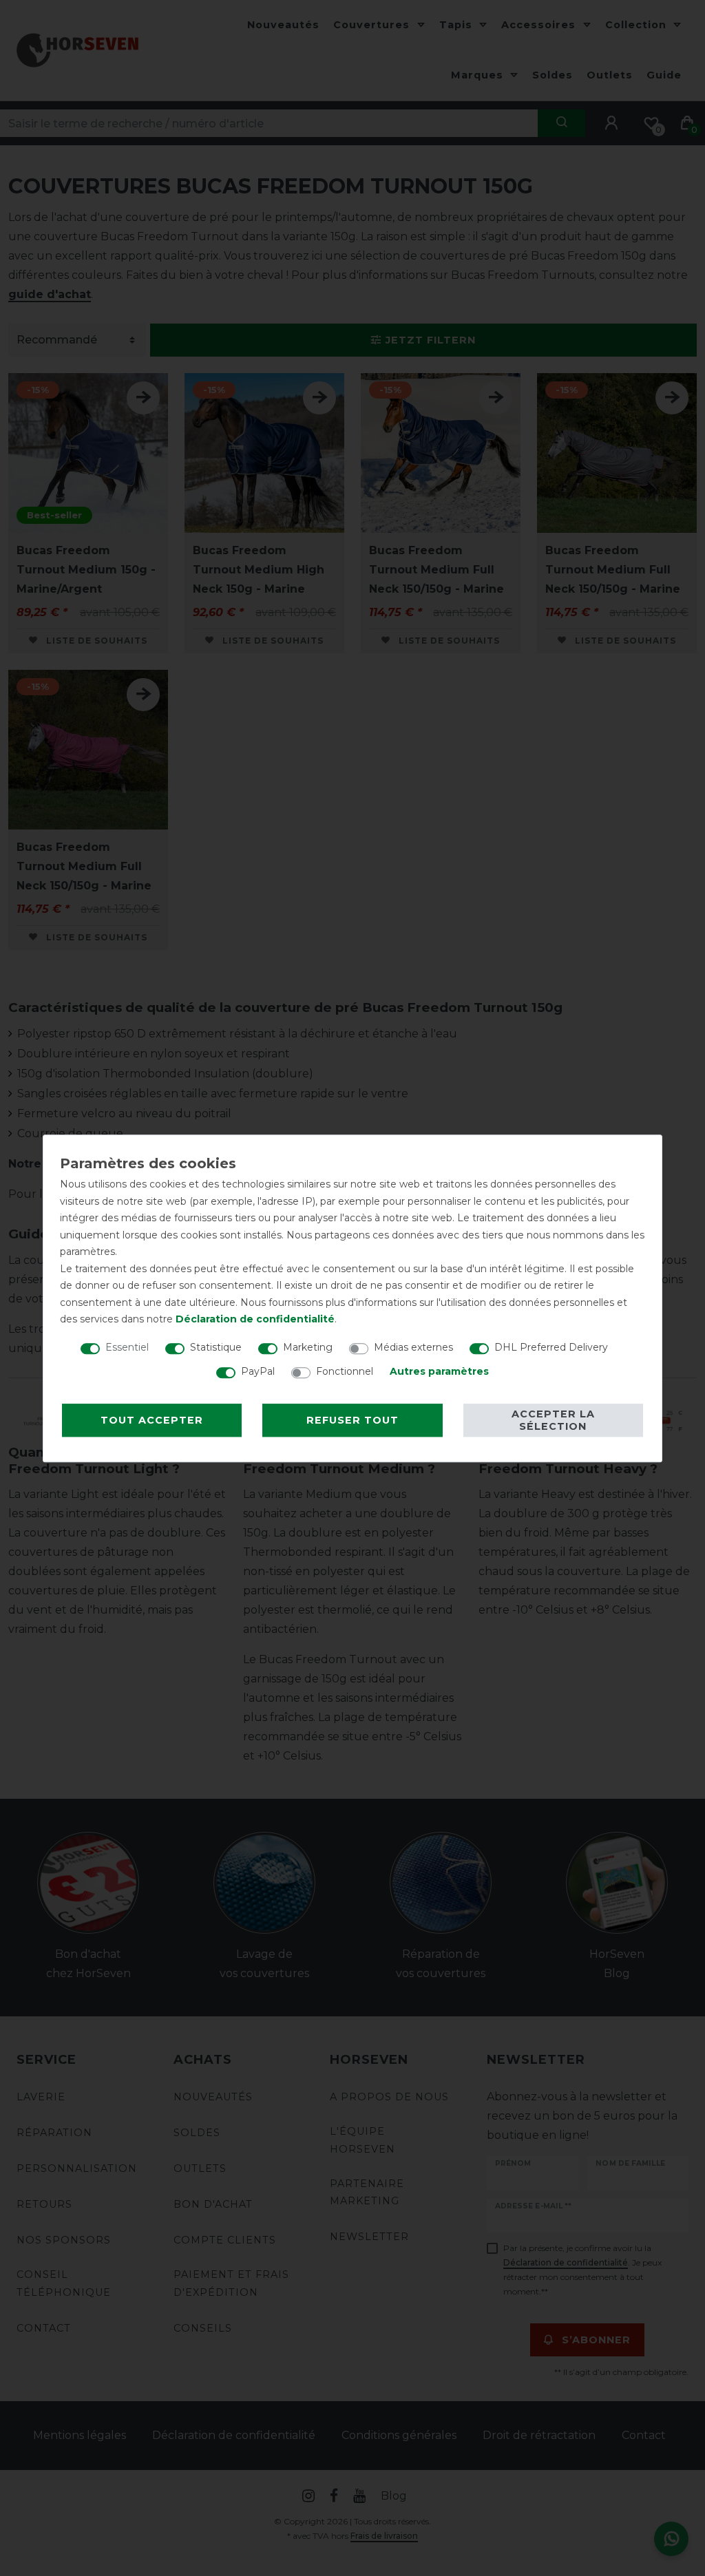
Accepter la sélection (553, 1420)
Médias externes (413, 1347)
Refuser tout (352, 1420)
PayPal (258, 1371)
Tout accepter (152, 1420)
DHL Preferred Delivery (551, 1347)
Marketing (308, 1347)
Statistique (216, 1347)
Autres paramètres (439, 1371)
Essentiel (127, 1347)
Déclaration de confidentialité (255, 1319)
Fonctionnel (345, 1371)
